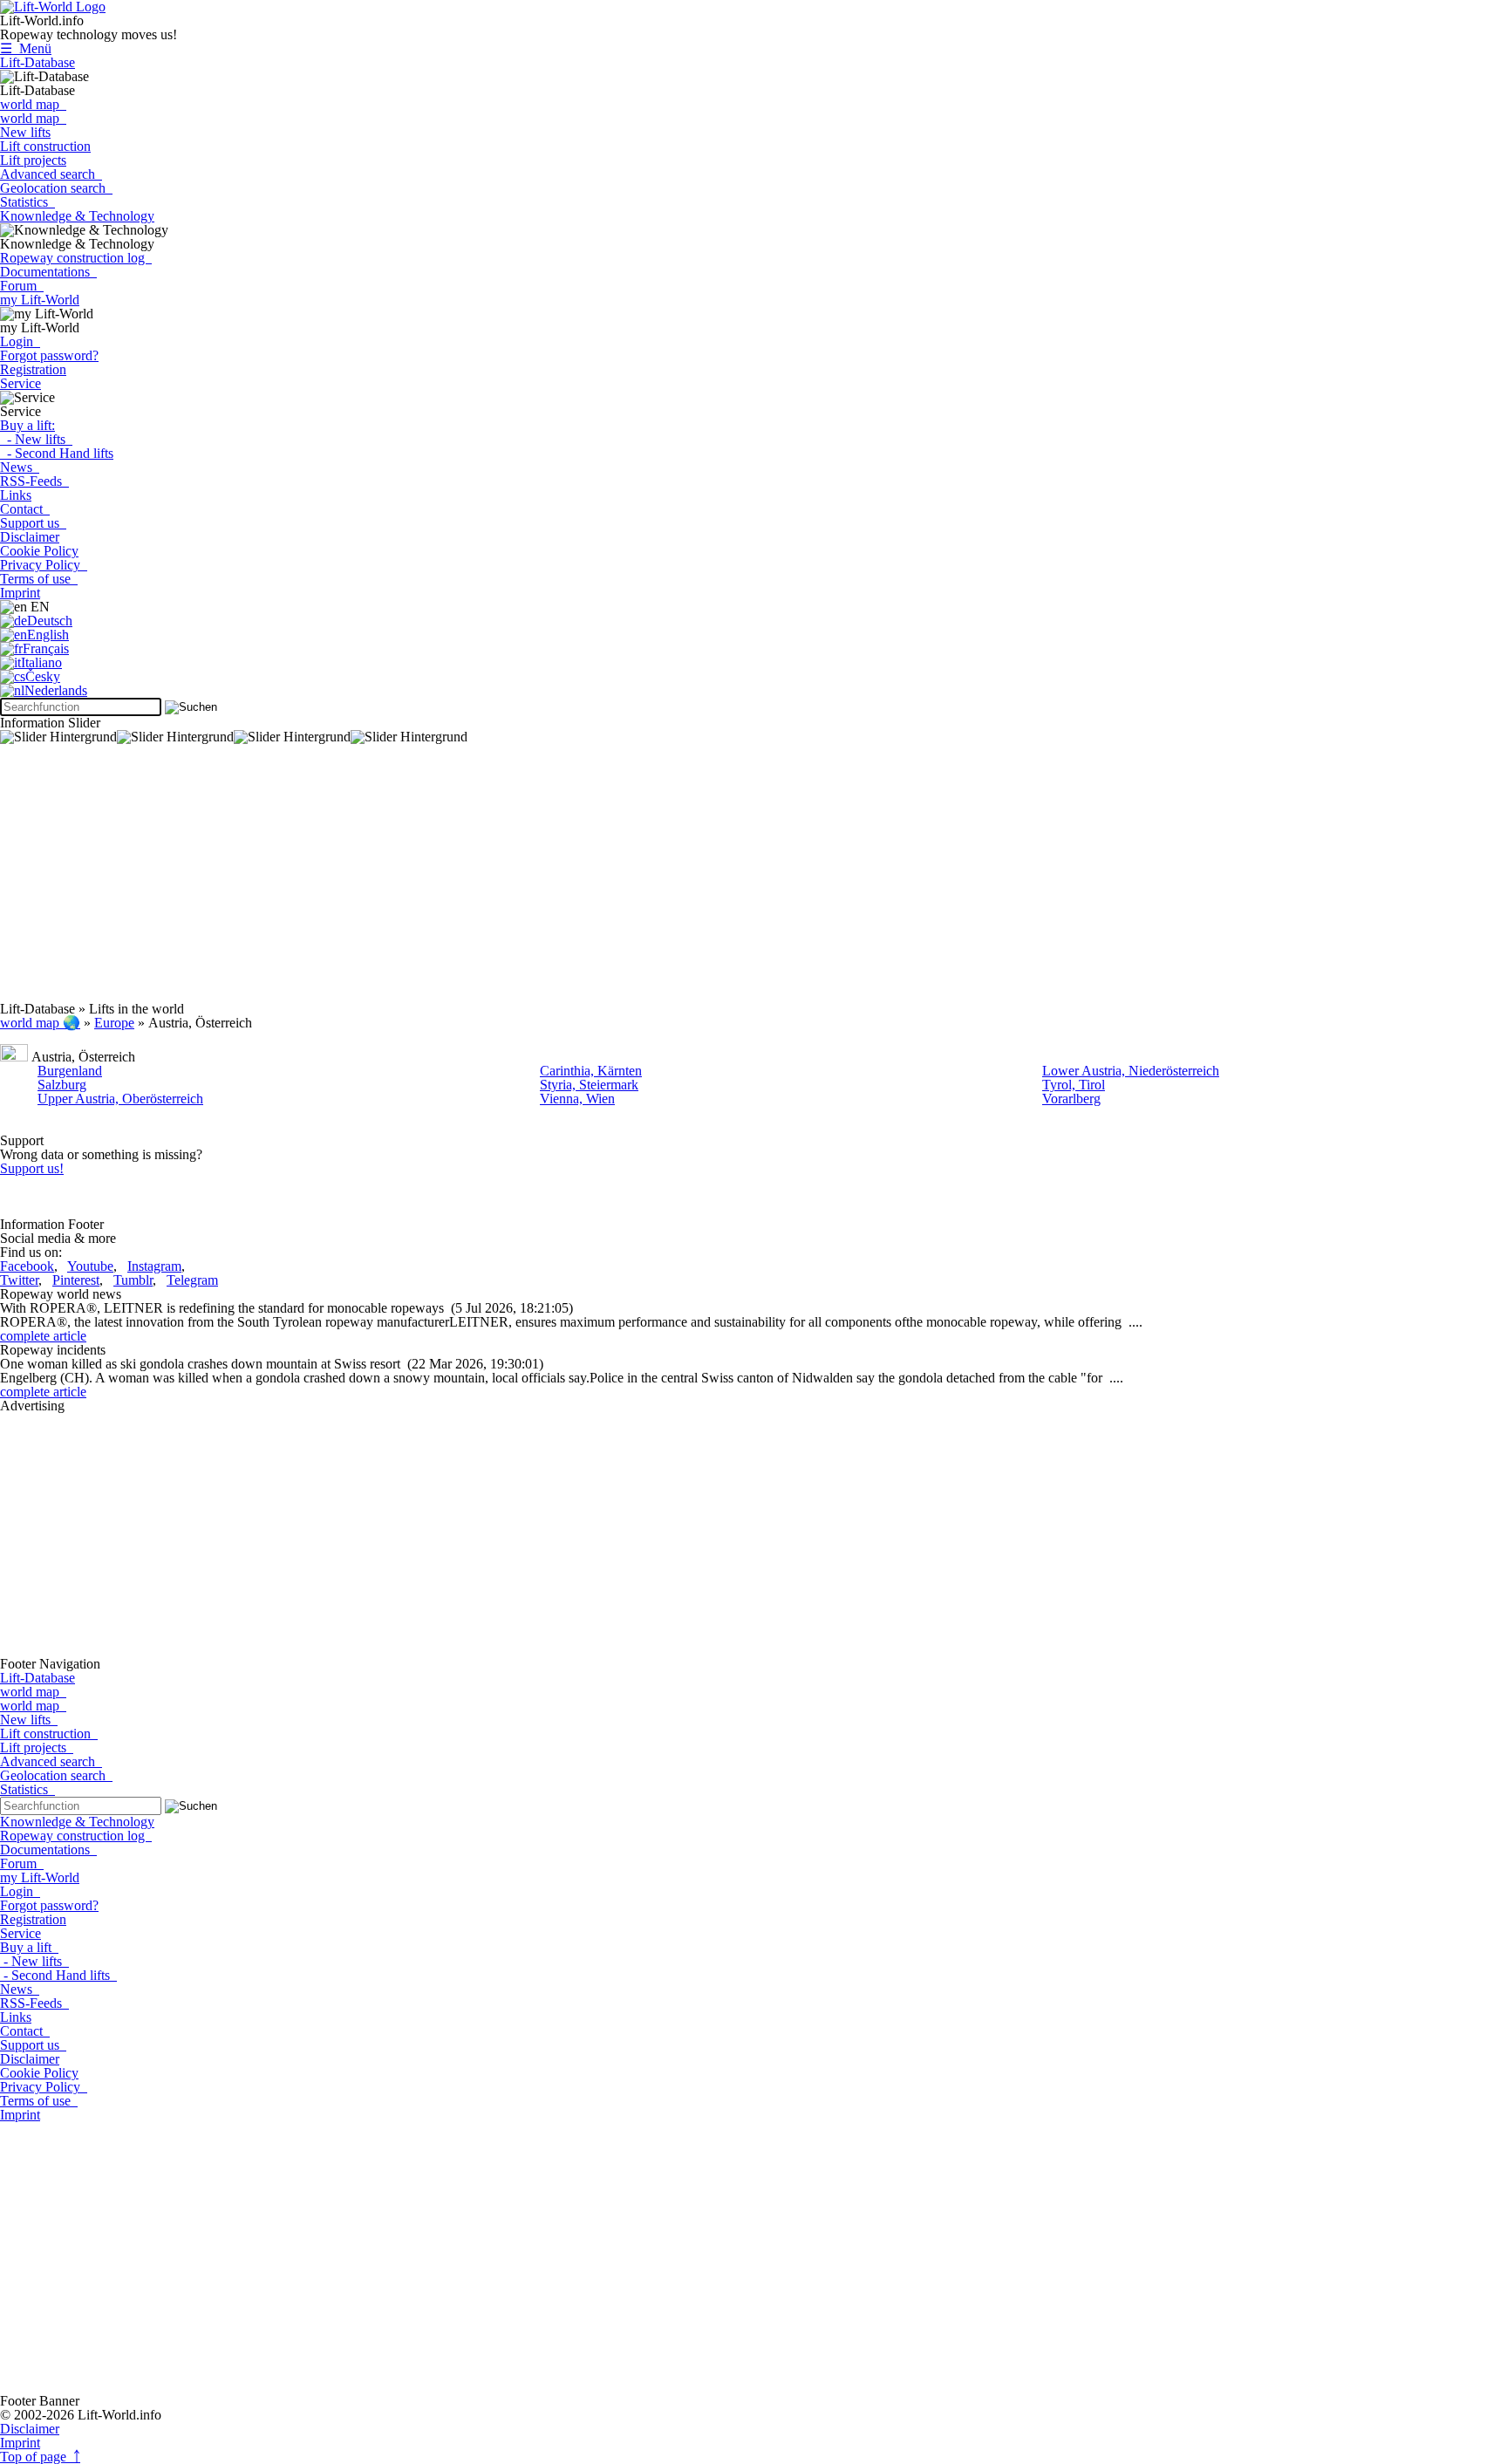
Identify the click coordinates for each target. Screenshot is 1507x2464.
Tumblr (133, 1280)
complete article (43, 1336)
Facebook (27, 1266)
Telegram (192, 1280)
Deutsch (50, 621)
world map (33, 104)
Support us (33, 523)
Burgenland (70, 1071)
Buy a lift (29, 1947)
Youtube (90, 1266)
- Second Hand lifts (57, 453)
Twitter (19, 1280)
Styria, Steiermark (589, 1085)
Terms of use (39, 579)
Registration (33, 369)
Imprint (20, 593)
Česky (43, 676)
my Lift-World (40, 300)
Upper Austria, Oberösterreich (120, 1099)
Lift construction (45, 146)
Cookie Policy (39, 551)
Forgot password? (49, 355)
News (20, 467)
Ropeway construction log (76, 258)
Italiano (41, 662)
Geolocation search (56, 188)
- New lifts (36, 439)
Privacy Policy (44, 565)
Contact (25, 509)
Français (46, 648)
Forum (22, 286)
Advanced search (51, 174)
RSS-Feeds (34, 481)
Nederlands (56, 690)
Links (16, 495)
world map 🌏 (40, 1023)
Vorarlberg (1071, 1099)
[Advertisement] (523, 880)
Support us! (32, 1168)
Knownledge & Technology (77, 216)
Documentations (48, 272)
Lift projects (33, 160)
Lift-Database (38, 62)
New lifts (25, 132)
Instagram (154, 1266)
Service (20, 383)
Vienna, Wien (577, 1099)
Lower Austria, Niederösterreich (1131, 1071)
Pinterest (76, 1280)
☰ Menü (26, 48)
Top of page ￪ (40, 2457)
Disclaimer (30, 537)
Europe (114, 1023)
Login (20, 341)
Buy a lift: (27, 425)
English (48, 635)
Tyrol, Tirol (1074, 1085)
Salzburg (62, 1085)
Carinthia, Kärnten (591, 1071)
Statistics (27, 202)
